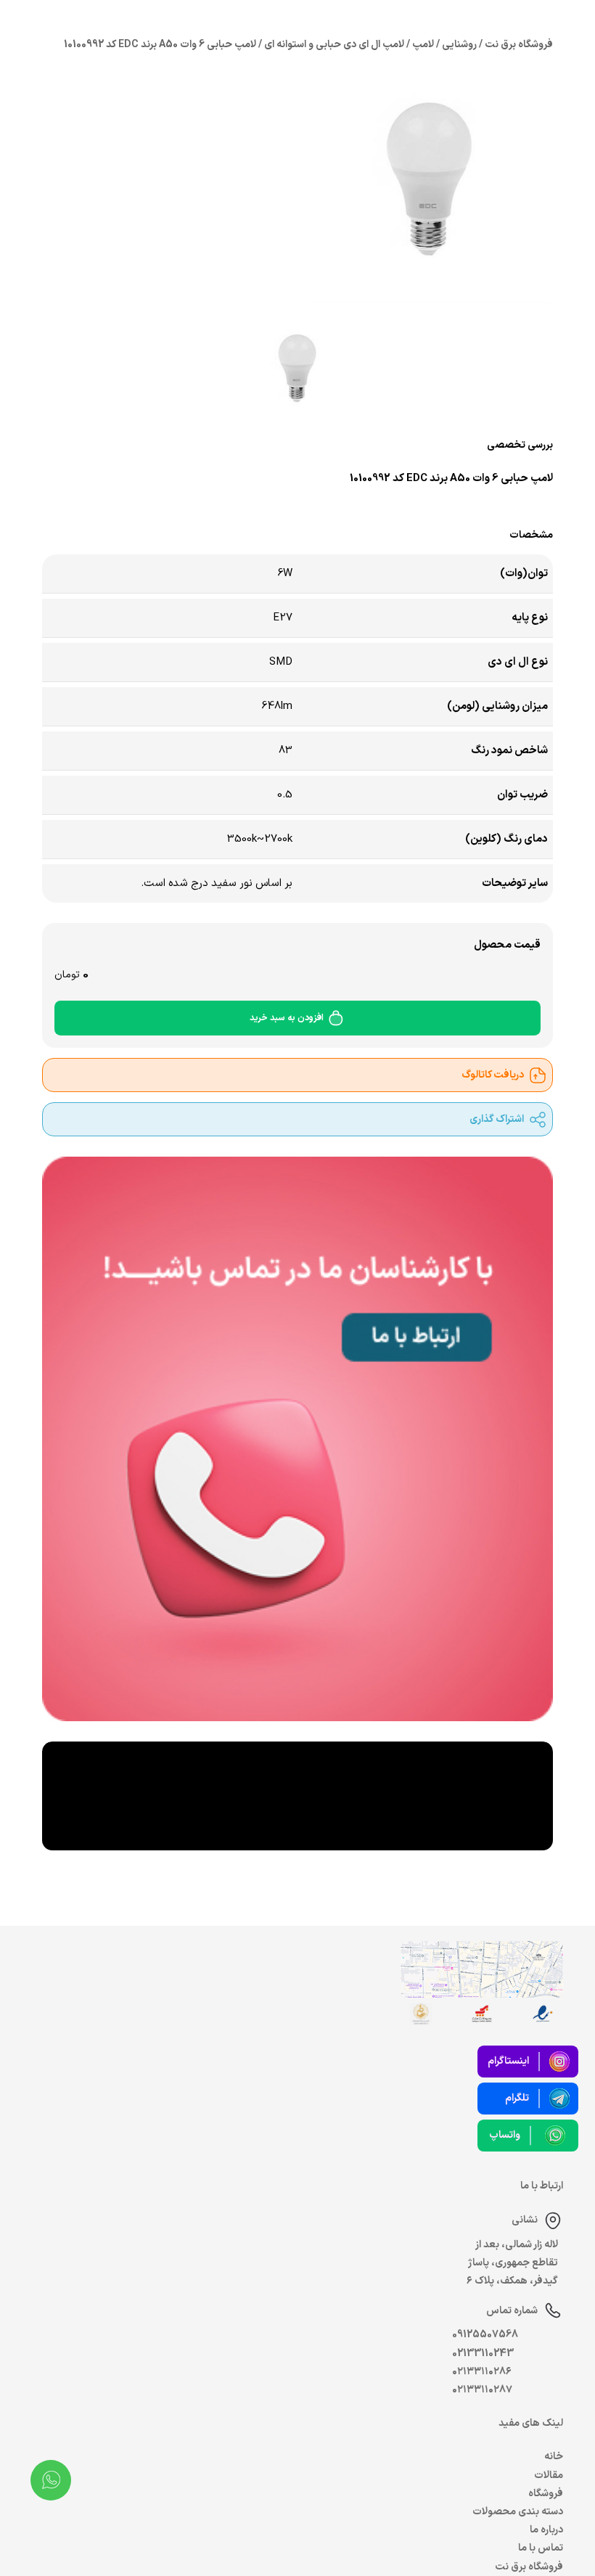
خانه (554, 2457)
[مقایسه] (153, 506)
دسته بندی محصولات (518, 2512)
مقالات (549, 2475)
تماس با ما (541, 2548)
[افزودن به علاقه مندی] (120, 506)
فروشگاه (546, 2494)
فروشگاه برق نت (529, 2567)
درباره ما (546, 2530)
